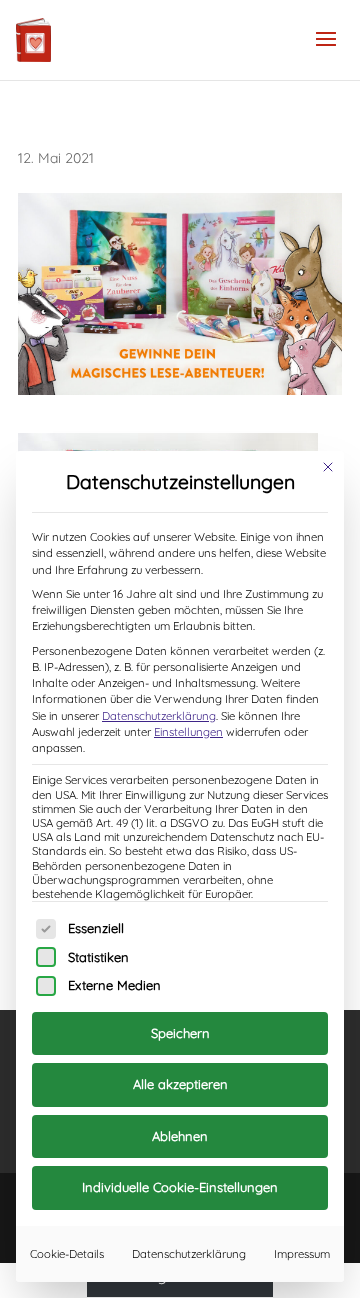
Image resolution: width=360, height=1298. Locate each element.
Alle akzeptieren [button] (180, 1084)
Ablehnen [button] (180, 1136)
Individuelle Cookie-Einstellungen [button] (180, 1187)
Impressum (302, 1254)
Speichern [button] (180, 1033)
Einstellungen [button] (188, 732)
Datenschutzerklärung (159, 716)
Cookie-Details (67, 1254)
